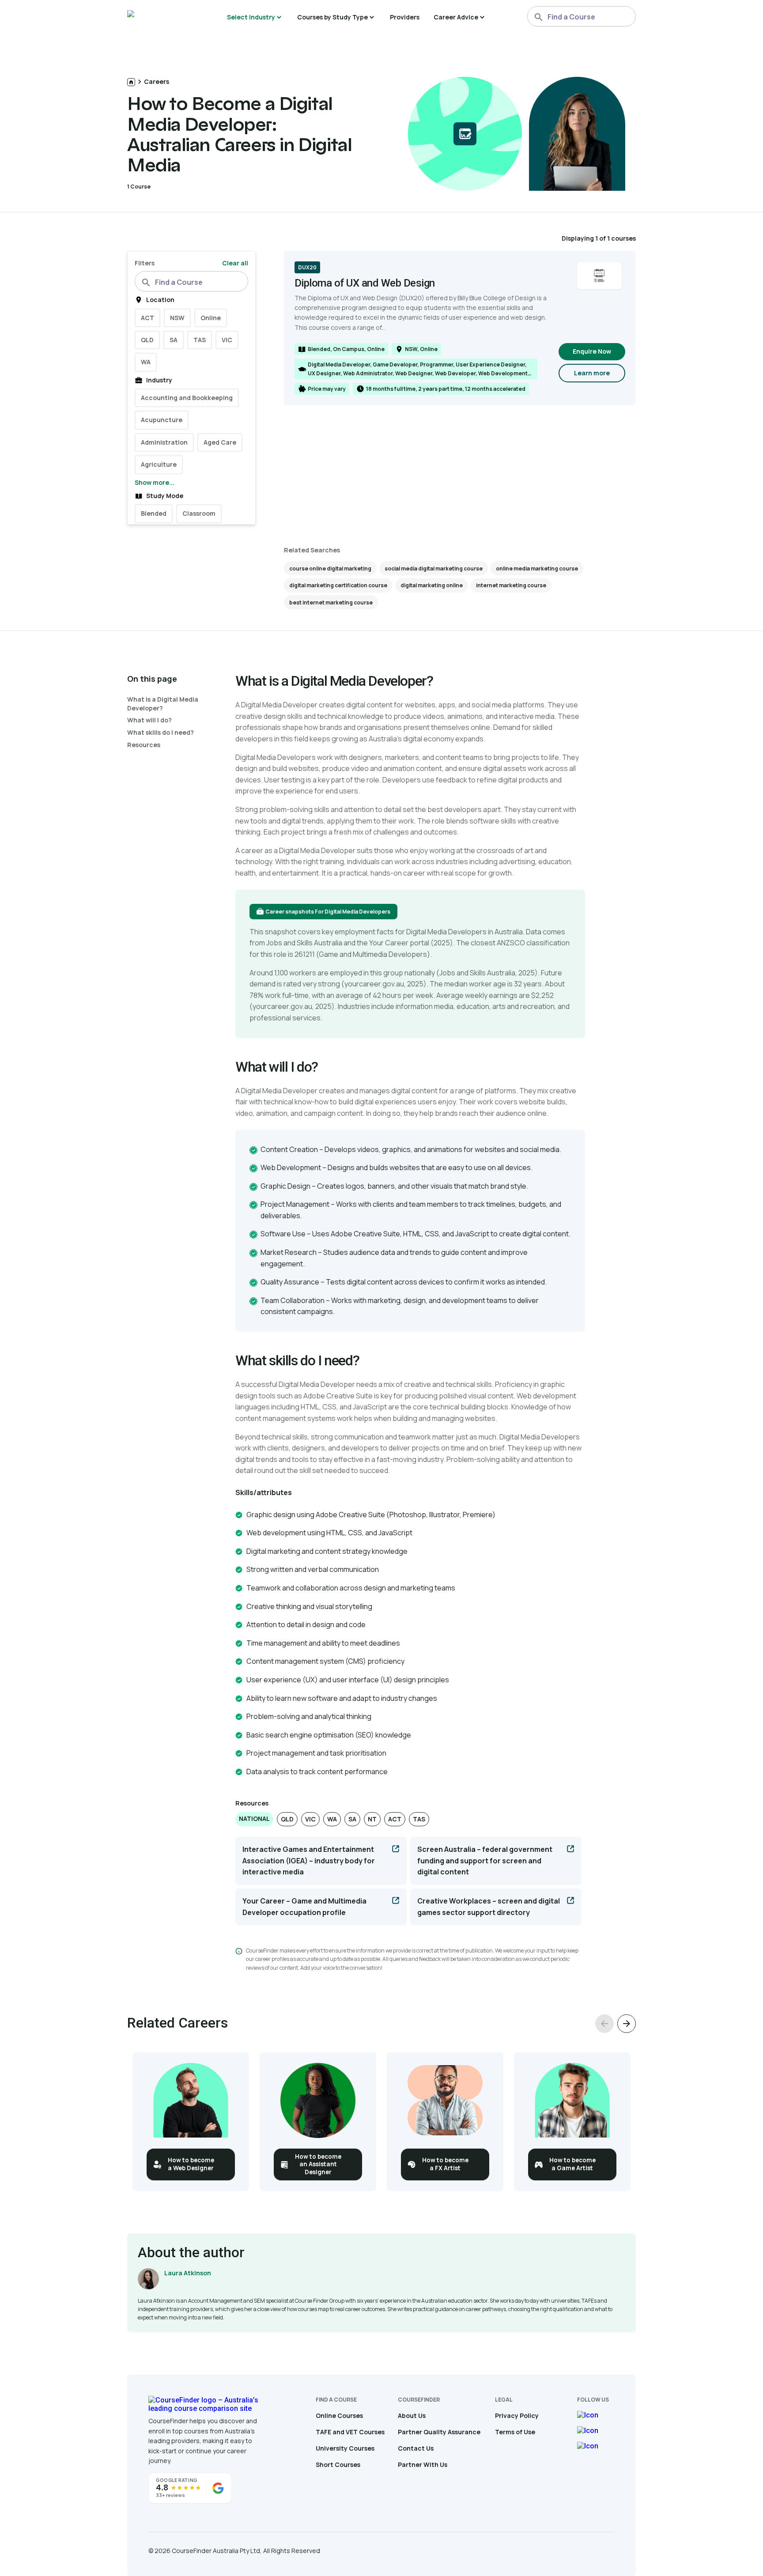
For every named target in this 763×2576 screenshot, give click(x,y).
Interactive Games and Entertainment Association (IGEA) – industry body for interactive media (309, 1860)
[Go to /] (131, 82)
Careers (157, 81)
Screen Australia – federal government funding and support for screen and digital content (485, 1860)
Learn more (600, 375)
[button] (254, 1819)
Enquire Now (592, 351)
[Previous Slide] (604, 2024)
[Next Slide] (627, 2024)
